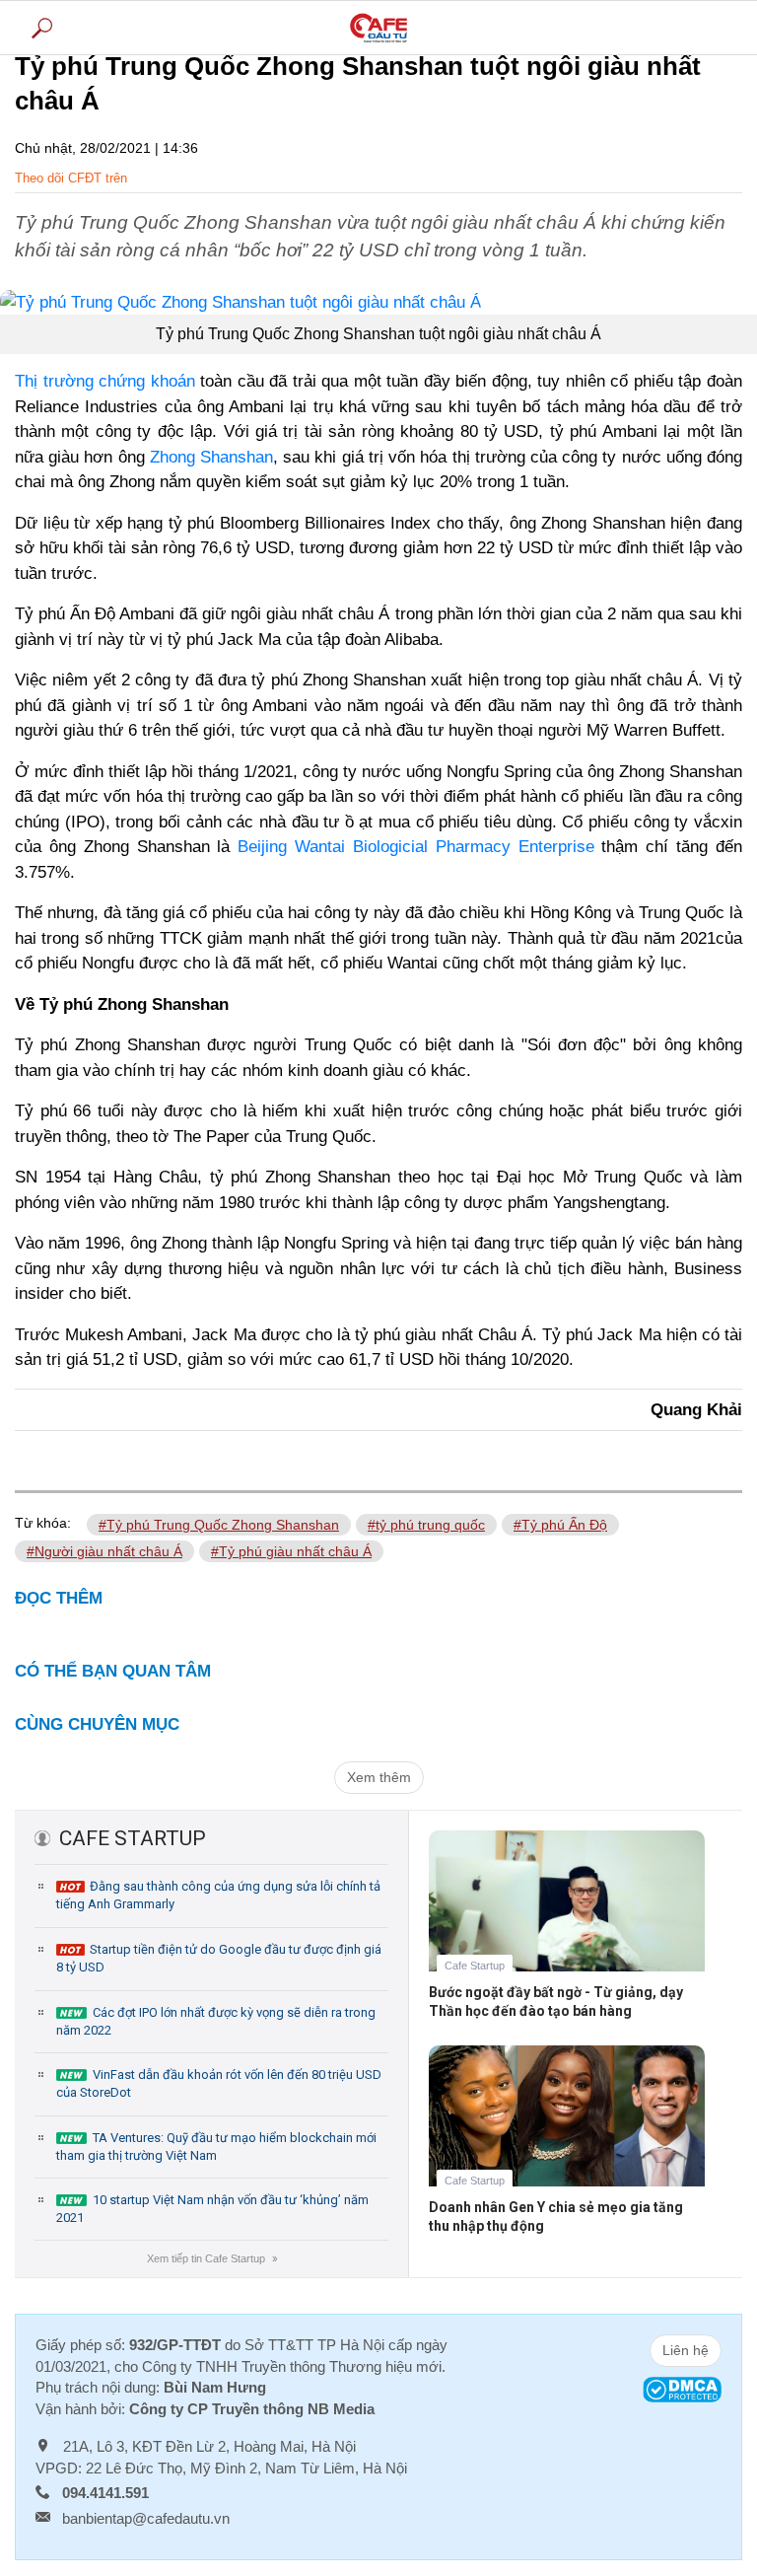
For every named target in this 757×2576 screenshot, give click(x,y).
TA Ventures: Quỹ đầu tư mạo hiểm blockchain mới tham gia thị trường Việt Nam (216, 2147)
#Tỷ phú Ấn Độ (560, 1525)
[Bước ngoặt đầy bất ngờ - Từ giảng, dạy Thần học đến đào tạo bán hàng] (567, 1916)
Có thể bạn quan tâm (113, 1671)
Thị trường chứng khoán (105, 381)
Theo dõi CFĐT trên (71, 178)
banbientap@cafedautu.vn (146, 2518)
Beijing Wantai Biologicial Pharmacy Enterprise (415, 847)
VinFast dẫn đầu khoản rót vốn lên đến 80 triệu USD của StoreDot (219, 2083)
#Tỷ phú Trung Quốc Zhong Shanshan (219, 1525)
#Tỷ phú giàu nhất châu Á (291, 1551)
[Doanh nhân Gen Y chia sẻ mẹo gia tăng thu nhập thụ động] (567, 2131)
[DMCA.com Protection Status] (682, 2388)
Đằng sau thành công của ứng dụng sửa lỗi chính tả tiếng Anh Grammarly (218, 1895)
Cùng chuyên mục (97, 1724)
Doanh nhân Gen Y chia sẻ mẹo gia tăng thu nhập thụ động (556, 2217)
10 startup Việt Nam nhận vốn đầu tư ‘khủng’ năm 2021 (212, 2209)
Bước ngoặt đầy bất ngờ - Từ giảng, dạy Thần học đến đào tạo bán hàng (556, 2002)
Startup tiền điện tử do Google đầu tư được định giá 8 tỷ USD (219, 1958)
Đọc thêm (59, 1598)
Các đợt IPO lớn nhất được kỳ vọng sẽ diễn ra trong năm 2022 (216, 2021)
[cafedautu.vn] (378, 28)
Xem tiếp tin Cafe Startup (211, 2258)
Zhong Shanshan (211, 457)
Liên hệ (686, 2350)
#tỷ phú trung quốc (426, 1525)
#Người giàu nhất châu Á (104, 1551)
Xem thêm (379, 1777)
